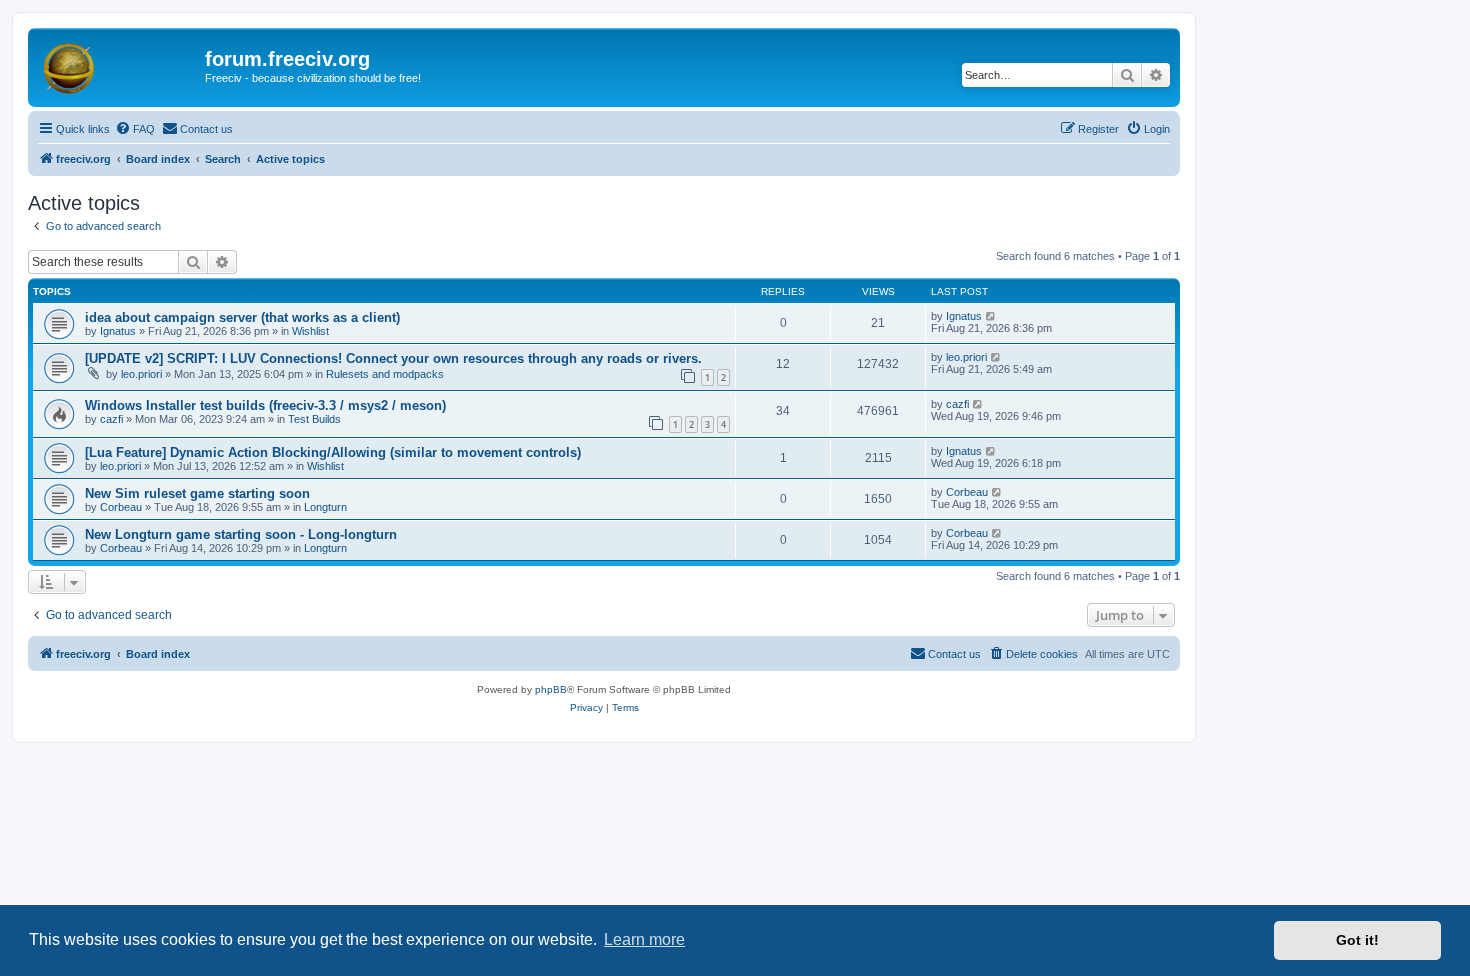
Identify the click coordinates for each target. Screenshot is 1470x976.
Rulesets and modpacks (385, 374)
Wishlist (310, 331)
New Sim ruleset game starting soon (197, 493)
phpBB (551, 689)
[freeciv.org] (119, 65)
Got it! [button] (1357, 940)
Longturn (325, 507)
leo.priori (141, 374)
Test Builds (314, 419)
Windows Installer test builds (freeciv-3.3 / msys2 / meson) (265, 405)
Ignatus (118, 331)
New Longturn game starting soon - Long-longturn (241, 534)
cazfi (111, 419)
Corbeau (121, 507)
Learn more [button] (644, 939)
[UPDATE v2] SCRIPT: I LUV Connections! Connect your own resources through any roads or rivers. (393, 358)
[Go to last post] (991, 316)
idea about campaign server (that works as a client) (242, 317)
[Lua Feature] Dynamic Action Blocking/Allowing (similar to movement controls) (333, 452)
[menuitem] (135, 129)
